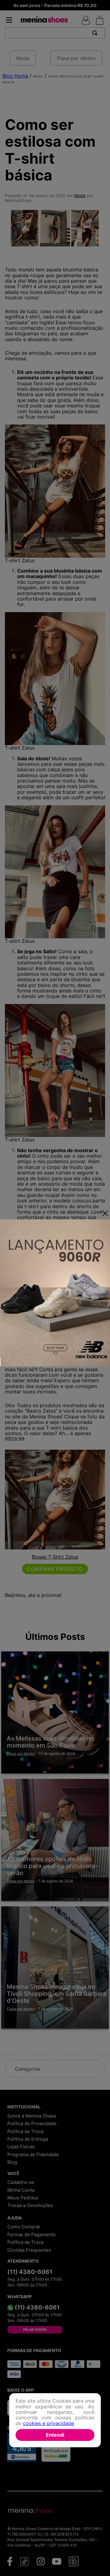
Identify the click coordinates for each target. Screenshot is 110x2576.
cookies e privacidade (48, 2423)
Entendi (55, 2435)
